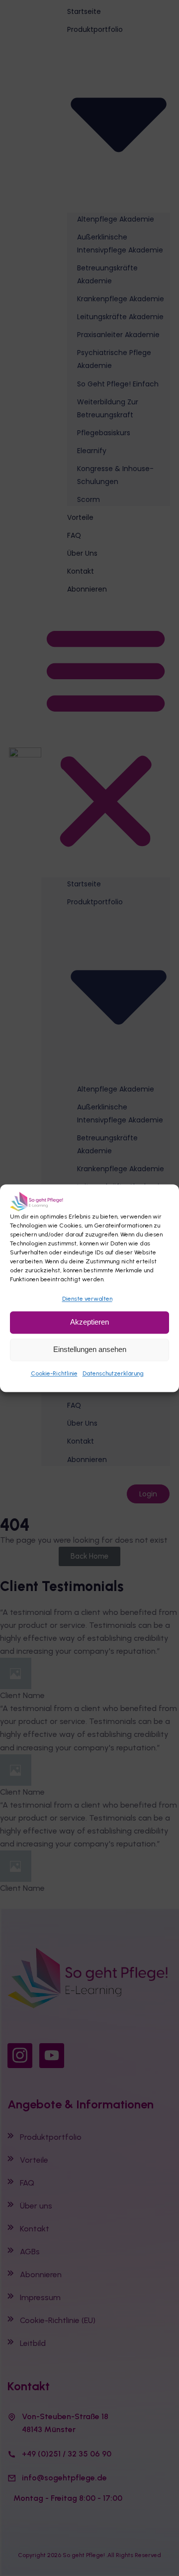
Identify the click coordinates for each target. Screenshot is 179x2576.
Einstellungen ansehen (90, 1349)
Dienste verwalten (87, 1299)
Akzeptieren (89, 1322)
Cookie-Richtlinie (54, 1373)
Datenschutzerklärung (113, 1373)
